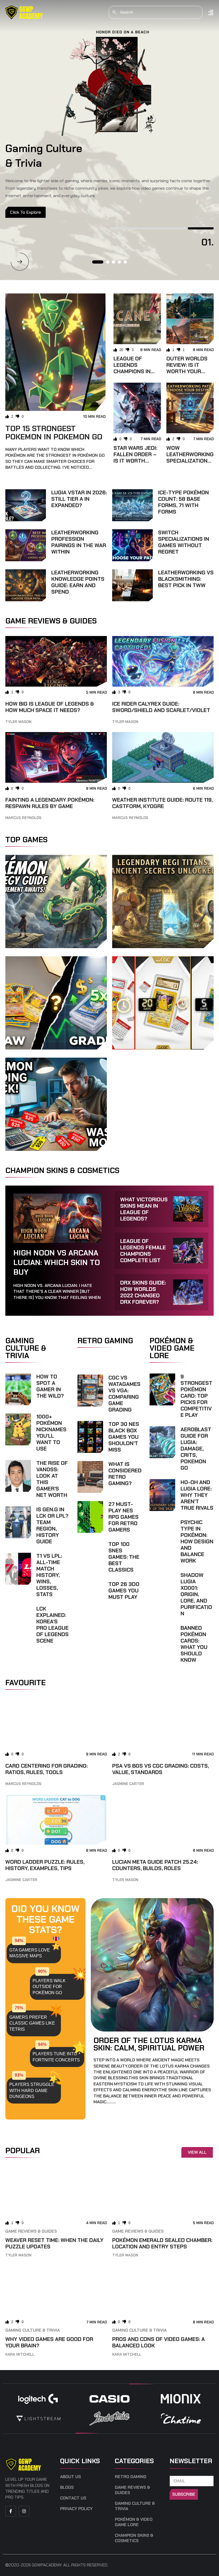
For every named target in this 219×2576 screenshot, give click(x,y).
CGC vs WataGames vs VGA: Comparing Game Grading (124, 1394)
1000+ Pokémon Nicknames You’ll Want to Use (51, 1433)
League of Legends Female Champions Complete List (143, 1251)
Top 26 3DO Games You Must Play (124, 1591)
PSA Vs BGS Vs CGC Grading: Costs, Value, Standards (161, 1769)
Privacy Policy (76, 2509)
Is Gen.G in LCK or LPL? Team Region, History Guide (52, 1525)
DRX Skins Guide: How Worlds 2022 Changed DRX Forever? (143, 1292)
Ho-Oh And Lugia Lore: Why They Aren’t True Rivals (197, 1495)
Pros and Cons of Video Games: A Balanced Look (159, 2342)
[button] (20, 262)
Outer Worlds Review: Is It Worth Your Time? (187, 368)
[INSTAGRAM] (24, 2511)
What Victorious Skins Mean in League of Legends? (144, 1209)
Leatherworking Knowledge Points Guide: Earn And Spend (78, 582)
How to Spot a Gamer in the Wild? (50, 1386)
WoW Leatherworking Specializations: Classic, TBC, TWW (190, 461)
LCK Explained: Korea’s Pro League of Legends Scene (52, 1625)
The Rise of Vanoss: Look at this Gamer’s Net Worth (52, 1479)
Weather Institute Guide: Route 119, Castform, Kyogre (162, 803)
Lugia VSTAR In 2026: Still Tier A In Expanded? (79, 499)
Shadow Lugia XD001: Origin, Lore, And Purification (196, 1594)
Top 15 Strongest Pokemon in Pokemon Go (54, 433)
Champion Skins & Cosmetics (134, 2538)
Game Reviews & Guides (31, 2231)
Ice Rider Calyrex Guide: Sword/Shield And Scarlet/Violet (161, 707)
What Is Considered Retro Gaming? (125, 1474)
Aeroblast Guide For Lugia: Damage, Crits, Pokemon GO (196, 1449)
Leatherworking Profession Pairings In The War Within (79, 542)
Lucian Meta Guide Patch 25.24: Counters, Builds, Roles (155, 1865)
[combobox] (156, 12)
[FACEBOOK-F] (11, 2511)
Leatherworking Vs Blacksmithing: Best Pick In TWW (186, 579)
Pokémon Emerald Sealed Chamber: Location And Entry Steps (162, 2243)
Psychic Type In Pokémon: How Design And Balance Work (197, 1541)
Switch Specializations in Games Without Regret (184, 542)
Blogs (67, 2487)
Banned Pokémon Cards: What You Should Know (194, 1644)
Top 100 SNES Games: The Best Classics (124, 1557)
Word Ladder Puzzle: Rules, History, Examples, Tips (45, 1865)
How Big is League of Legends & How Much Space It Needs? (50, 707)
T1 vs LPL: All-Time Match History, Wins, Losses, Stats (49, 1575)
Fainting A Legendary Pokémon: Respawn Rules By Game (50, 803)
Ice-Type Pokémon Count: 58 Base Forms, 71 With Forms (183, 502)
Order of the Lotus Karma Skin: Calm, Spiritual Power (149, 2044)
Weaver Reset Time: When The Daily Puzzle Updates (54, 2243)
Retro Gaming (131, 2477)
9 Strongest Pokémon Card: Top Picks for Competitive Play (196, 1396)
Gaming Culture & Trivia (33, 2330)
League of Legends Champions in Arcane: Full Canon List (132, 371)
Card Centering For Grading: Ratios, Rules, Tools (46, 1769)
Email (176, 2473)
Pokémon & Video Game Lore (134, 2522)
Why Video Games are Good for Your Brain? (49, 2342)
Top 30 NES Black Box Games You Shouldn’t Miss (124, 1437)
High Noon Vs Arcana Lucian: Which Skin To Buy (57, 1263)
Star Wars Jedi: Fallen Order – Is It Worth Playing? (135, 458)
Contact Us (73, 2498)
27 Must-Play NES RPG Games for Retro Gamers (124, 1517)
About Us (71, 2477)
